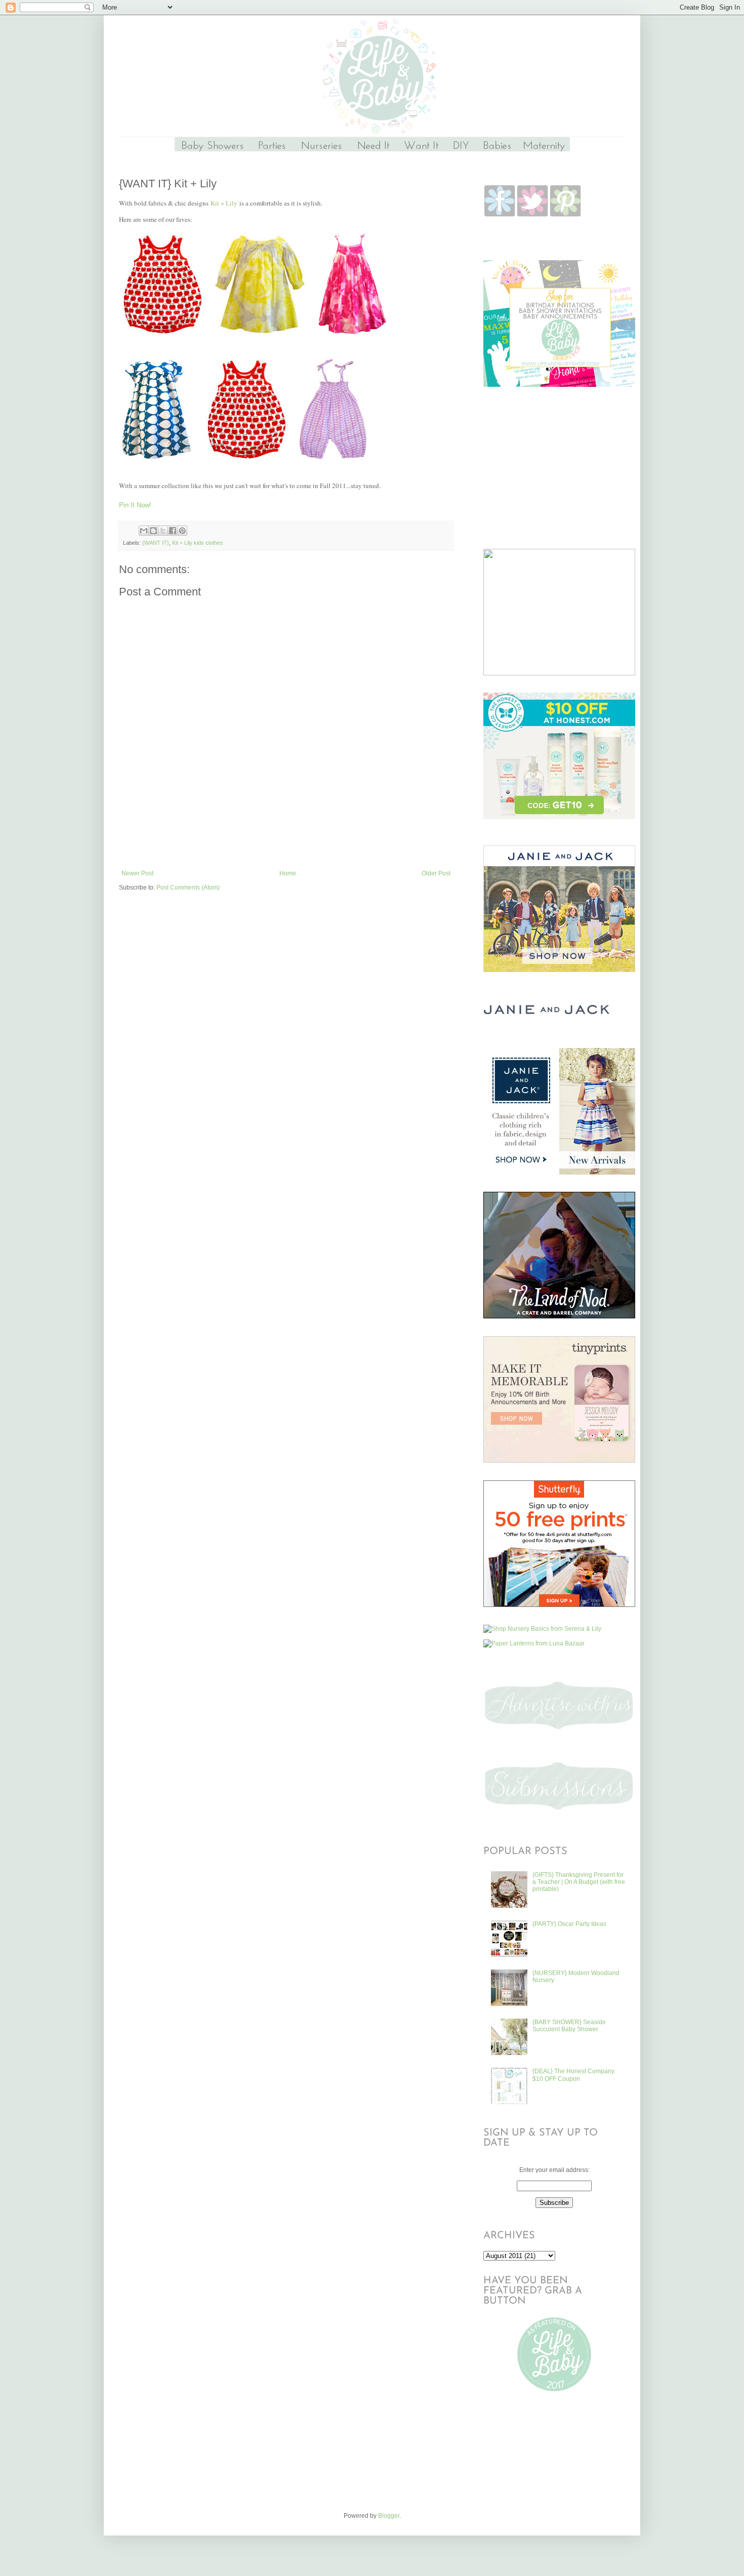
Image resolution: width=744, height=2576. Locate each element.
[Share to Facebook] (173, 531)
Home (288, 873)
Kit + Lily (224, 203)
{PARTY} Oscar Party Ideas (569, 1924)
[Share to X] (163, 531)
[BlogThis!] (153, 531)
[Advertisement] (286, 842)
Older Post (436, 873)
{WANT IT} (156, 543)
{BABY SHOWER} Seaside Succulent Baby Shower (569, 2026)
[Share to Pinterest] (182, 531)
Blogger (389, 2516)
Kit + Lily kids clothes (198, 543)
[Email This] (144, 531)
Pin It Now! (135, 505)
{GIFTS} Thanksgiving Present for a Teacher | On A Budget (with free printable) (579, 1882)
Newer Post (137, 873)
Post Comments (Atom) (188, 888)
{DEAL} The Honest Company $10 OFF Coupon (573, 2075)
